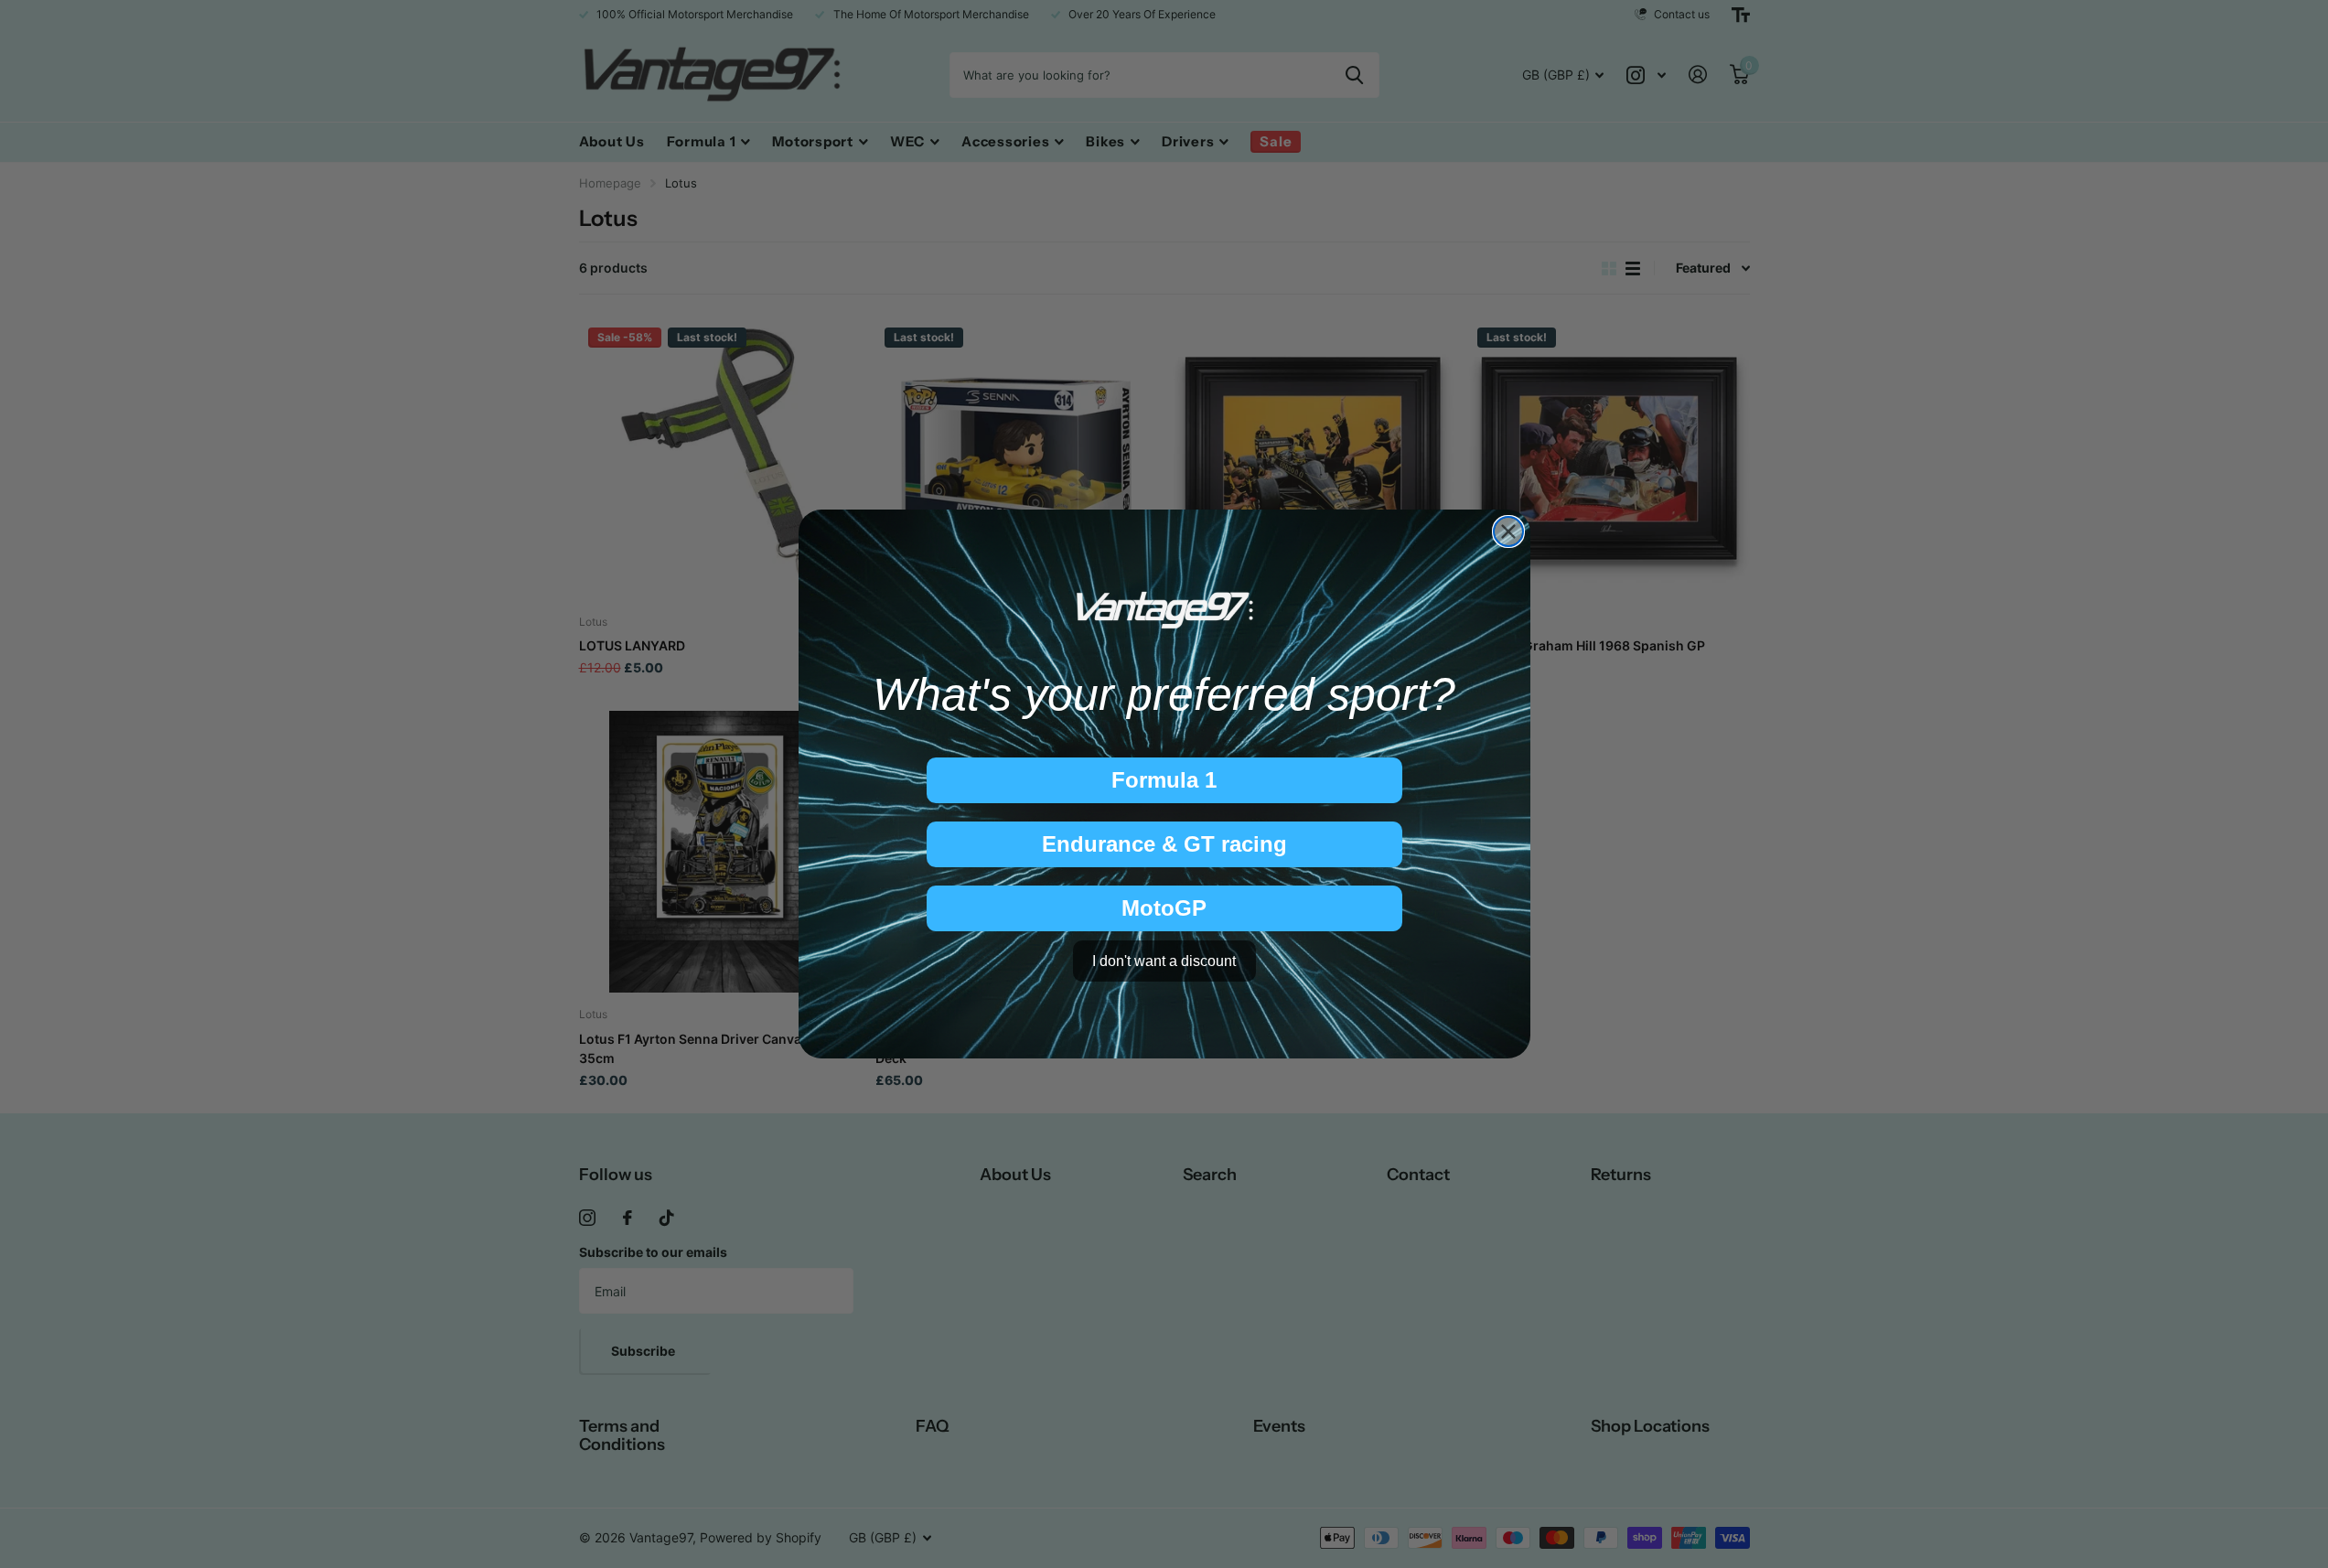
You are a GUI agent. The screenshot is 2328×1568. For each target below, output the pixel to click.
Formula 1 (1164, 780)
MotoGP (1164, 908)
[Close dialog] (1508, 532)
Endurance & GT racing (1164, 844)
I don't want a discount (1164, 961)
